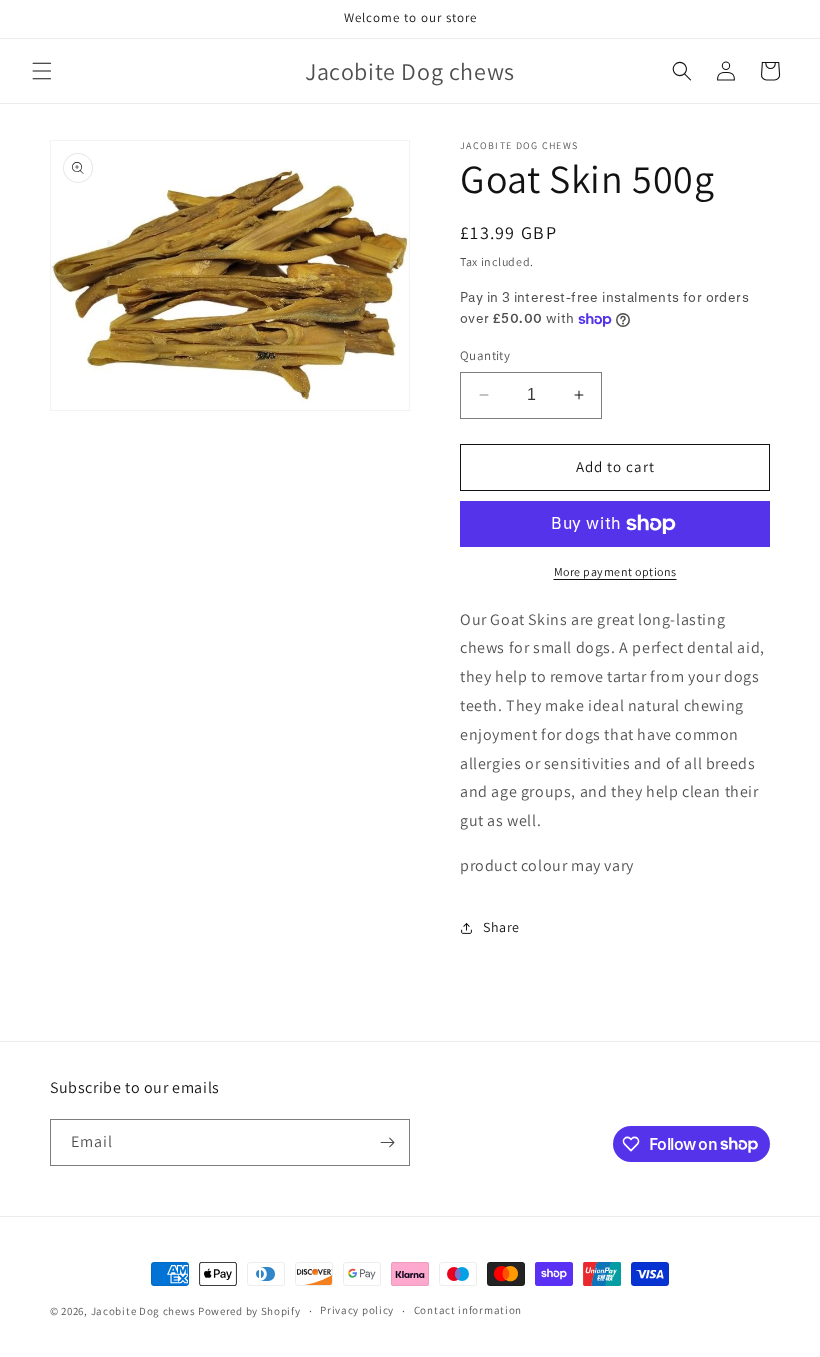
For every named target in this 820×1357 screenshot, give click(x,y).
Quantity (485, 355)
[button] (42, 71)
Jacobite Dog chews (143, 1311)
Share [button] (501, 927)
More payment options (615, 571)
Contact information (468, 1310)
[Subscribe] (387, 1142)
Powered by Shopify (249, 1311)
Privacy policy (357, 1310)
